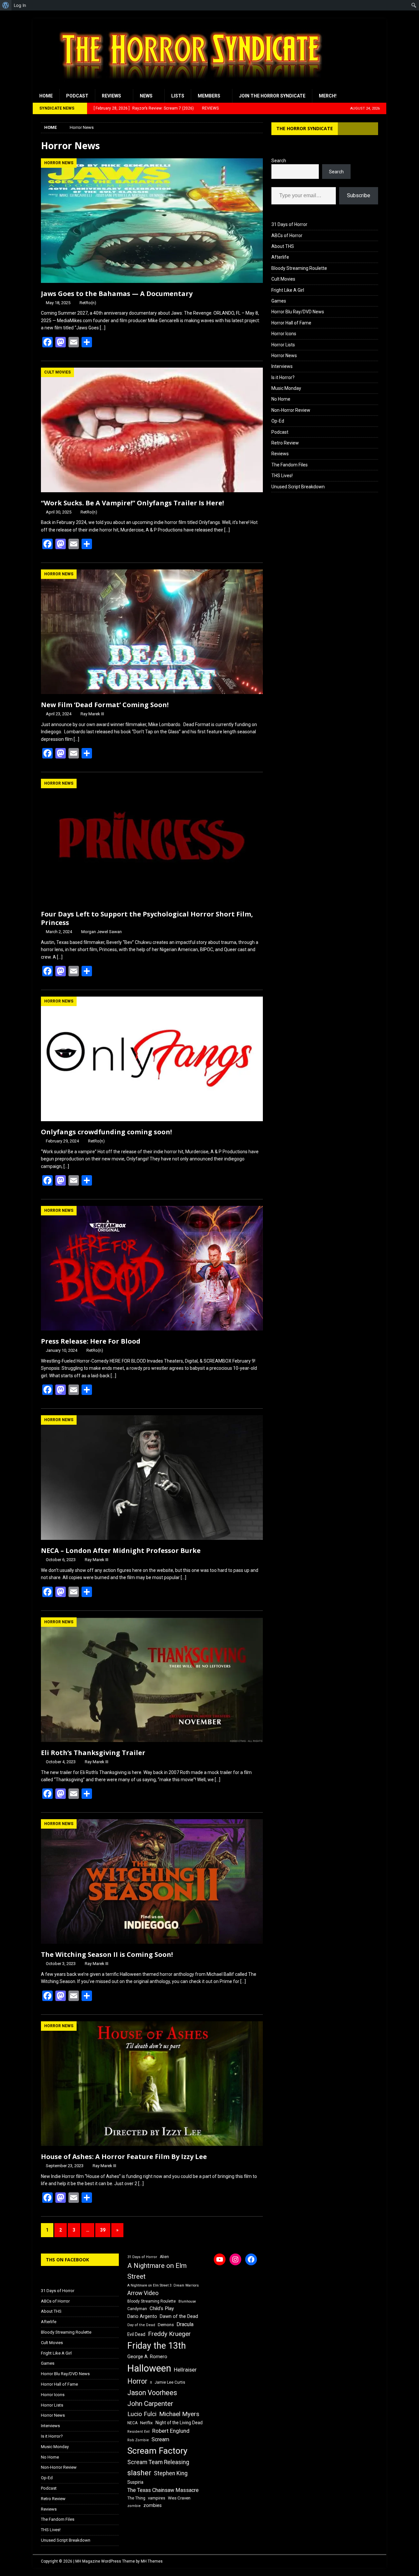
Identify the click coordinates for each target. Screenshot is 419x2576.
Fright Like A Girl (288, 290)
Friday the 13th (157, 2346)
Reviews (111, 96)
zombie (134, 2506)
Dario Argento (142, 2316)
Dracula (185, 2324)
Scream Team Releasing (158, 2462)
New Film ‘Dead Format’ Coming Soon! (105, 705)
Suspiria (135, 2482)
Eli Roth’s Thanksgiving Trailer (93, 1753)
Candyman (137, 2309)
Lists (178, 96)
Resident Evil (138, 2432)
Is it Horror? (283, 377)
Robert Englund (171, 2431)
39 (103, 2230)
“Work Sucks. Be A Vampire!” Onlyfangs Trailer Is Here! (132, 503)
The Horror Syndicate (305, 128)
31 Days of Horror (289, 224)
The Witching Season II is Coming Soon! (107, 1954)
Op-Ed (278, 421)
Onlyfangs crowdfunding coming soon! (106, 1132)
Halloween (149, 2368)
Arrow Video (143, 2293)
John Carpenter (150, 2404)
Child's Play (162, 2308)
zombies (153, 2505)
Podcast (77, 96)
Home (46, 96)
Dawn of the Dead (179, 2316)
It (151, 2383)
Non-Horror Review (291, 410)
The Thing (136, 2498)
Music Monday (286, 388)
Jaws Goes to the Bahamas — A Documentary (117, 294)
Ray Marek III (92, 714)
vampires (157, 2498)
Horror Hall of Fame (291, 323)
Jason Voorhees (152, 2393)
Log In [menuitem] (20, 5)
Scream (160, 2439)
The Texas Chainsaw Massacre (163, 2490)
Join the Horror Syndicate (272, 96)
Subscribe (359, 195)
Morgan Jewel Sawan (101, 932)
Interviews (282, 366)
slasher (139, 2473)
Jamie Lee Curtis (170, 2382)
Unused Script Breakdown (298, 487)
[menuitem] (6, 5)
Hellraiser (185, 2370)
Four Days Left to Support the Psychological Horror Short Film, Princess (147, 918)
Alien (164, 2257)
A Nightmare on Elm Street (157, 2271)
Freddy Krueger (169, 2334)
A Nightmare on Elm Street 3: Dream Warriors (163, 2285)
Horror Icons (284, 334)
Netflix (146, 2423)
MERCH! (328, 96)
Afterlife (280, 257)
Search (279, 161)
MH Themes (152, 2561)
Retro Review (285, 443)
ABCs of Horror (287, 235)
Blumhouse (187, 2301)
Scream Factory (157, 2451)
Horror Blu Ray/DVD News (298, 312)
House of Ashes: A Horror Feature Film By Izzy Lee (124, 2157)
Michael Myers (179, 2414)
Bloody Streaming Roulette (299, 268)
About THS (283, 246)
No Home (281, 399)
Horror (137, 2381)
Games (279, 301)
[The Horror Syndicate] (188, 85)
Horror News (284, 356)
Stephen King (171, 2473)
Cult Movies (283, 279)
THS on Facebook (67, 2260)
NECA (132, 2423)
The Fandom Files (290, 465)
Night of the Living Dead (179, 2423)
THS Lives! (282, 476)
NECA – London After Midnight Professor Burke (121, 1550)
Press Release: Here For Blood (91, 1341)
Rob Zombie (138, 2440)
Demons (166, 2325)
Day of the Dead (141, 2325)
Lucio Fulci (142, 2414)
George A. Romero (147, 2357)
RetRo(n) (88, 303)
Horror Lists (283, 345)
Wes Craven (179, 2498)
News (146, 96)
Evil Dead (136, 2334)
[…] (103, 328)
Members (209, 96)
